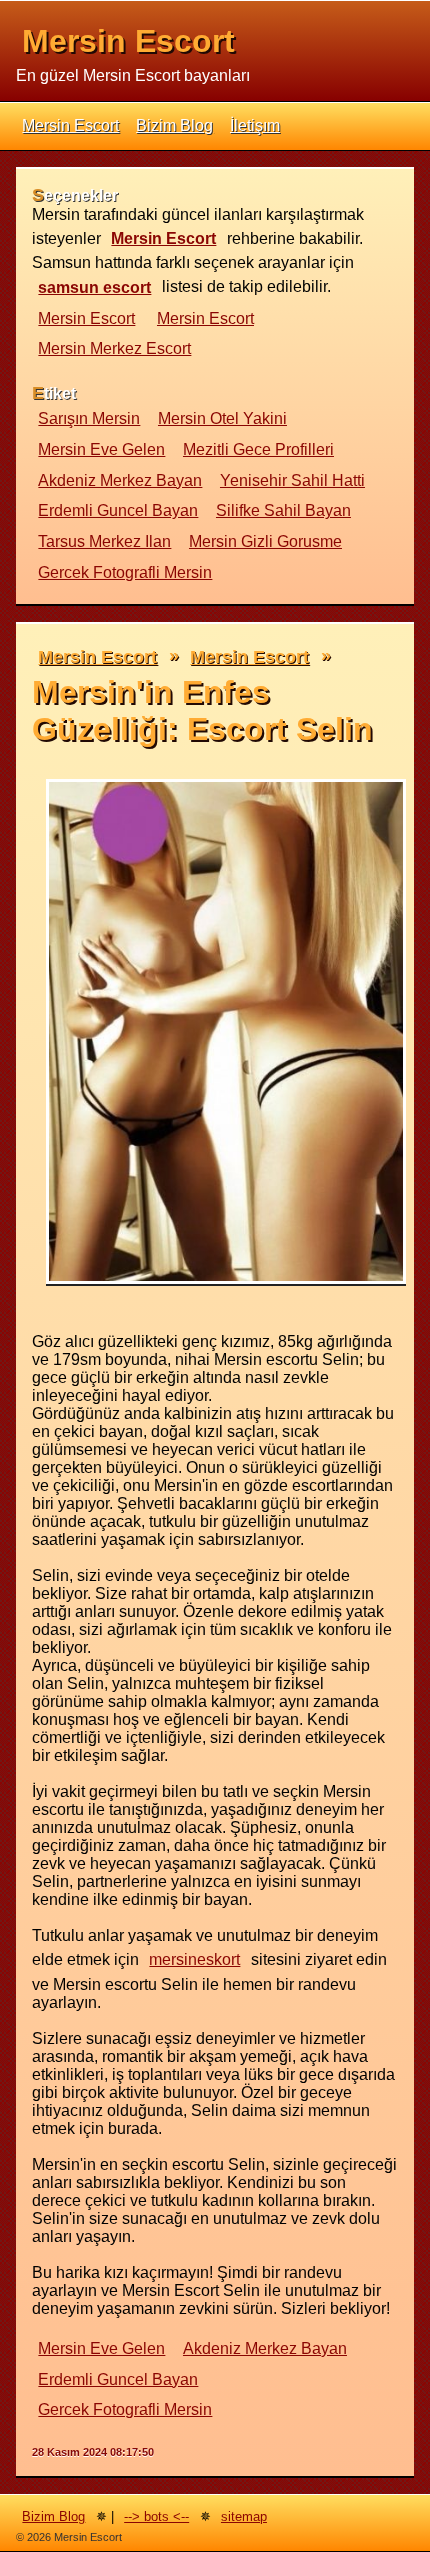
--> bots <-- (156, 2516)
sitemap (244, 2516)
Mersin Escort (128, 41)
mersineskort (194, 1959)
